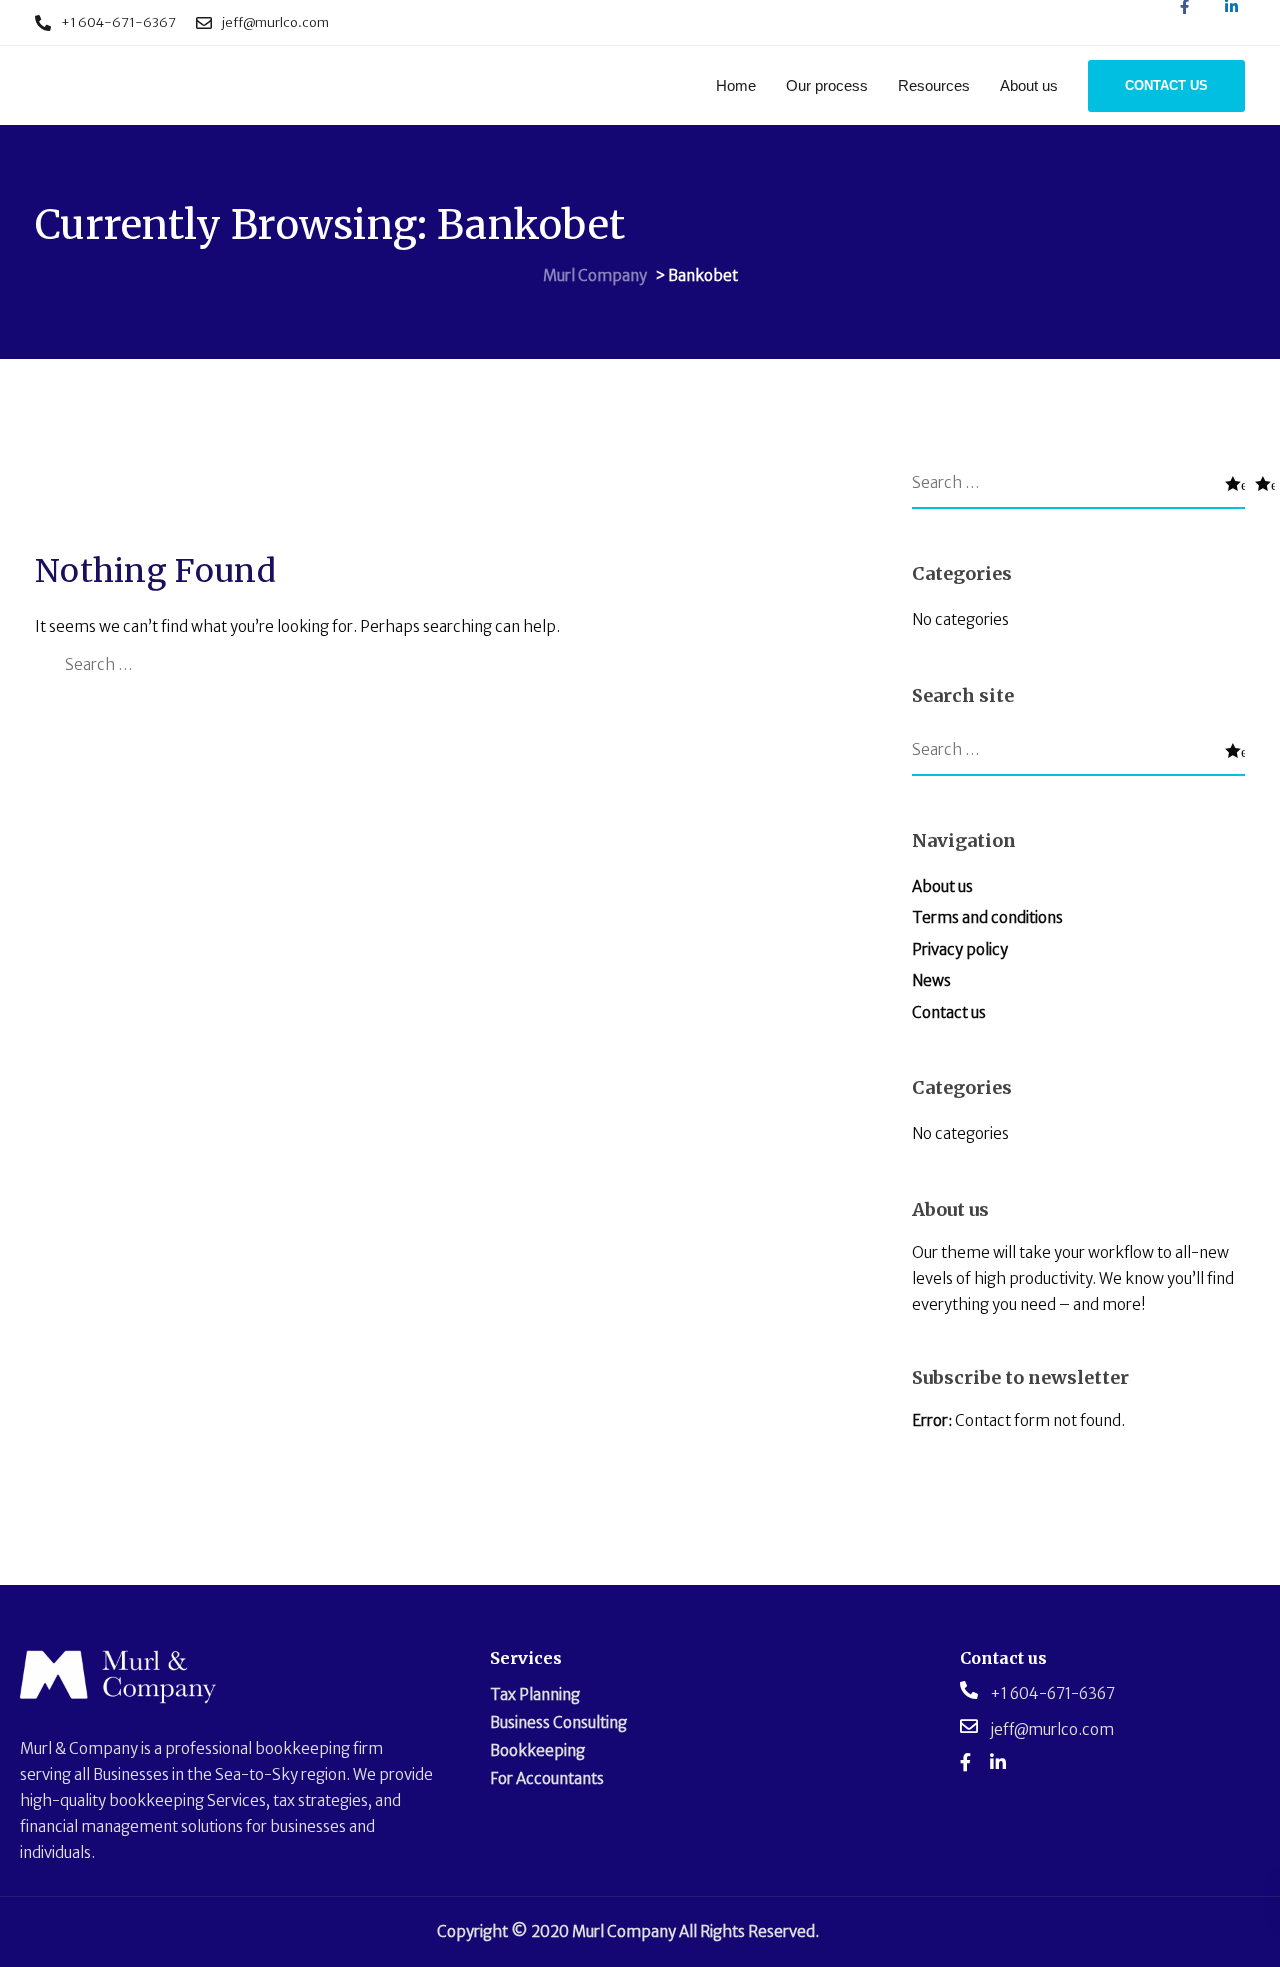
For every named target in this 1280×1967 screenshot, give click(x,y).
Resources (934, 85)
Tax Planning (535, 1694)
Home (736, 85)
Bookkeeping (537, 1750)
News (931, 980)
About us (1029, 85)
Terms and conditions (987, 917)
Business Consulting (558, 1722)
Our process (827, 85)
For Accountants (547, 1778)
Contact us (949, 1012)
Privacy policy (960, 949)
